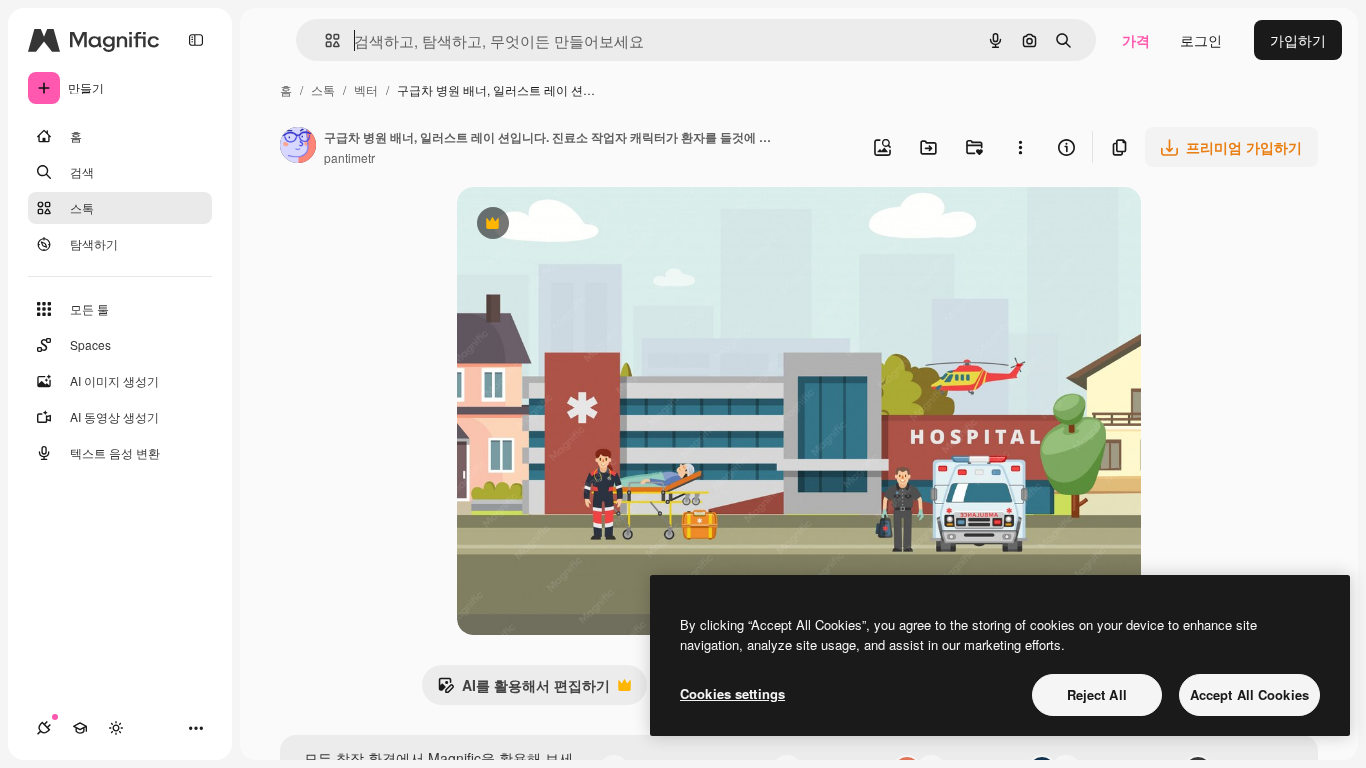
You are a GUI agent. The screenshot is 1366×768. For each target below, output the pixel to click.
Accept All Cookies (1249, 694)
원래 (572, 225)
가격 (1136, 40)
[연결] (44, 728)
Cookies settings (732, 693)
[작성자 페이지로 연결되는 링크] (298, 147)
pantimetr (349, 157)
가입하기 (1298, 40)
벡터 (366, 89)
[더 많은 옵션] (1020, 147)
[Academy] (80, 728)
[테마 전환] (116, 728)
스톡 (323, 89)
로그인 (1201, 40)
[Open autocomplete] (324, 40)
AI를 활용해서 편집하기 (523, 690)
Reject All (1097, 694)
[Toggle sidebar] (196, 40)
